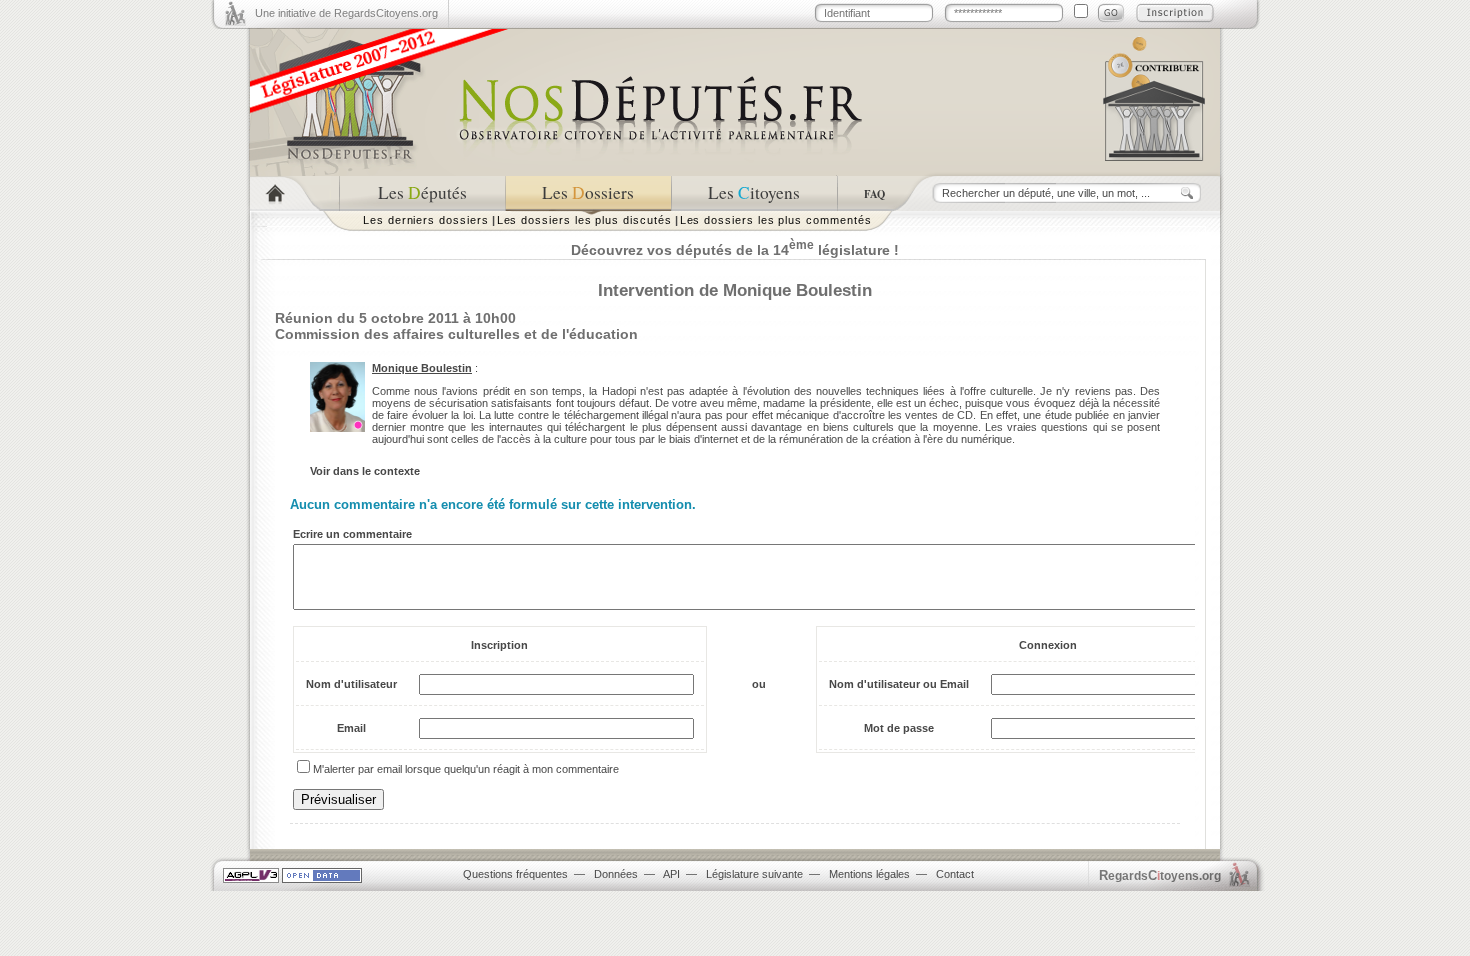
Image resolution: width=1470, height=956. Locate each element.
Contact (955, 874)
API (671, 874)
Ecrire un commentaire (352, 534)
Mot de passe (899, 728)
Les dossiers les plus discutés (584, 220)
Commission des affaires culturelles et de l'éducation (456, 334)
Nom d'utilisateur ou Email (899, 684)
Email (351, 728)
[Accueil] (294, 193)
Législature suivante (754, 874)
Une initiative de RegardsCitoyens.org (346, 13)
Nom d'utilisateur (351, 684)
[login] (1111, 13)
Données (616, 874)
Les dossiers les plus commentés (776, 220)
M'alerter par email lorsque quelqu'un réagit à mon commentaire (466, 769)
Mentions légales (869, 874)
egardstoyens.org (1160, 875)
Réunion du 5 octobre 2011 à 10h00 (395, 318)
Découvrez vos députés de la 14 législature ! (735, 250)
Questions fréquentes (515, 874)
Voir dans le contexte (365, 471)
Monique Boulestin (422, 368)
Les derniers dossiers (426, 220)
